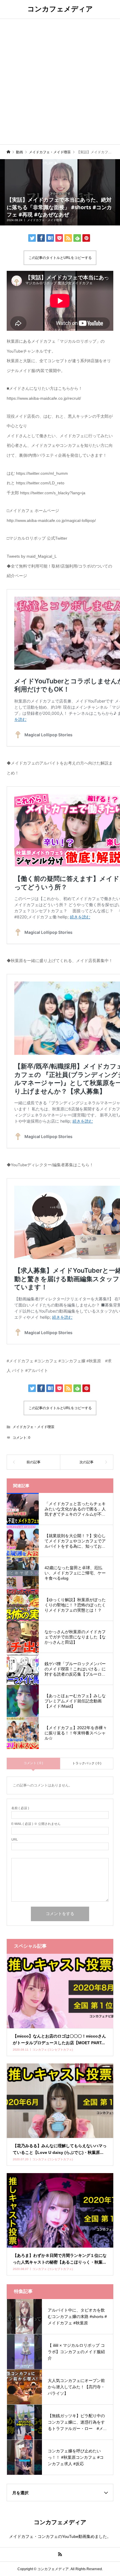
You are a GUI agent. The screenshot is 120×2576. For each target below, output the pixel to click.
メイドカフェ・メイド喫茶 (45, 220)
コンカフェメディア (60, 9)
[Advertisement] (60, 81)
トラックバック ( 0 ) (87, 1763)
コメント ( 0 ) (33, 1763)
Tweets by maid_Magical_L (32, 556)
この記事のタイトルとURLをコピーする (60, 258)
